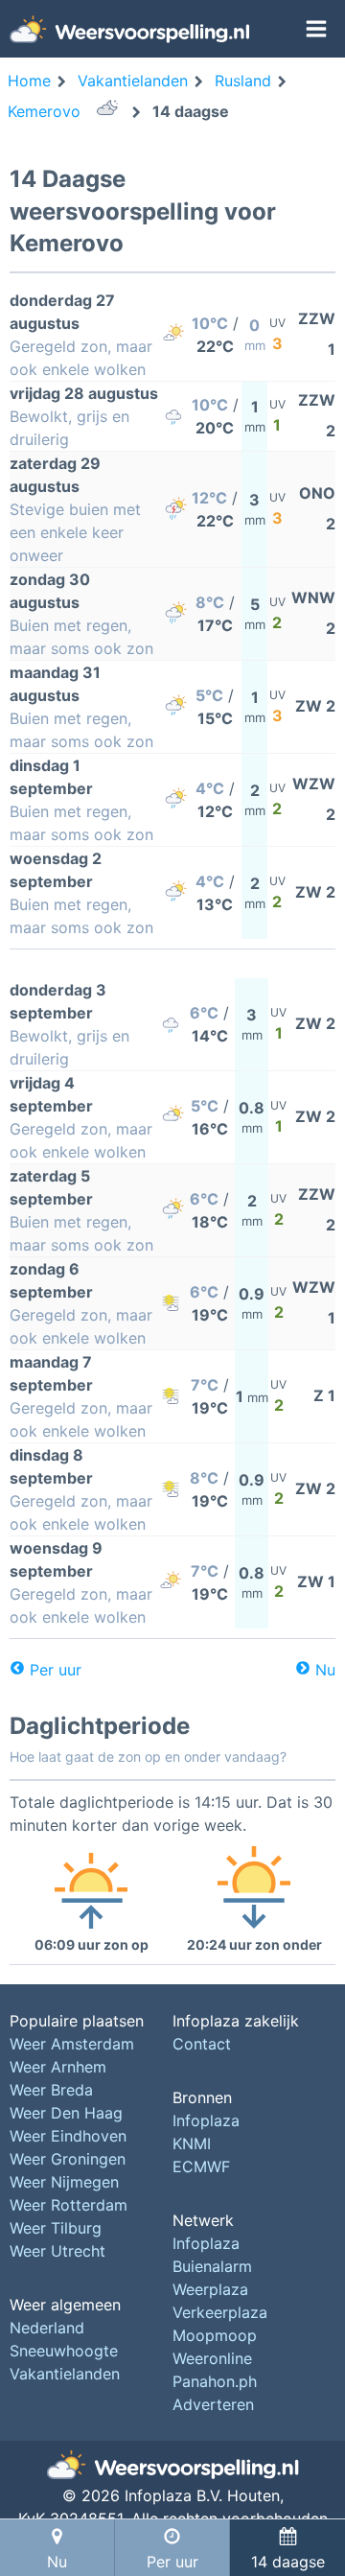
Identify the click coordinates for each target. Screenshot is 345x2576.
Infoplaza (206, 2120)
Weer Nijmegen (64, 2182)
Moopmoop (215, 2335)
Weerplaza (210, 2289)
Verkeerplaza (220, 2312)
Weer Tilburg (56, 2228)
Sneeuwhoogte (64, 2351)
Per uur (56, 1670)
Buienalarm (212, 2266)
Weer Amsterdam (72, 2044)
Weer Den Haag (66, 2113)
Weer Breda (51, 2090)
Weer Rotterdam (69, 2205)
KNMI (192, 2143)
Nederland (47, 2328)
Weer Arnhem (58, 2067)
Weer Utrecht (57, 2251)
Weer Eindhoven (68, 2136)
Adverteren (213, 2404)
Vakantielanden (65, 2374)
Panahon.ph (215, 2381)
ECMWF (201, 2166)
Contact (202, 2044)
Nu (325, 1670)
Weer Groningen (68, 2159)
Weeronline (212, 2358)
